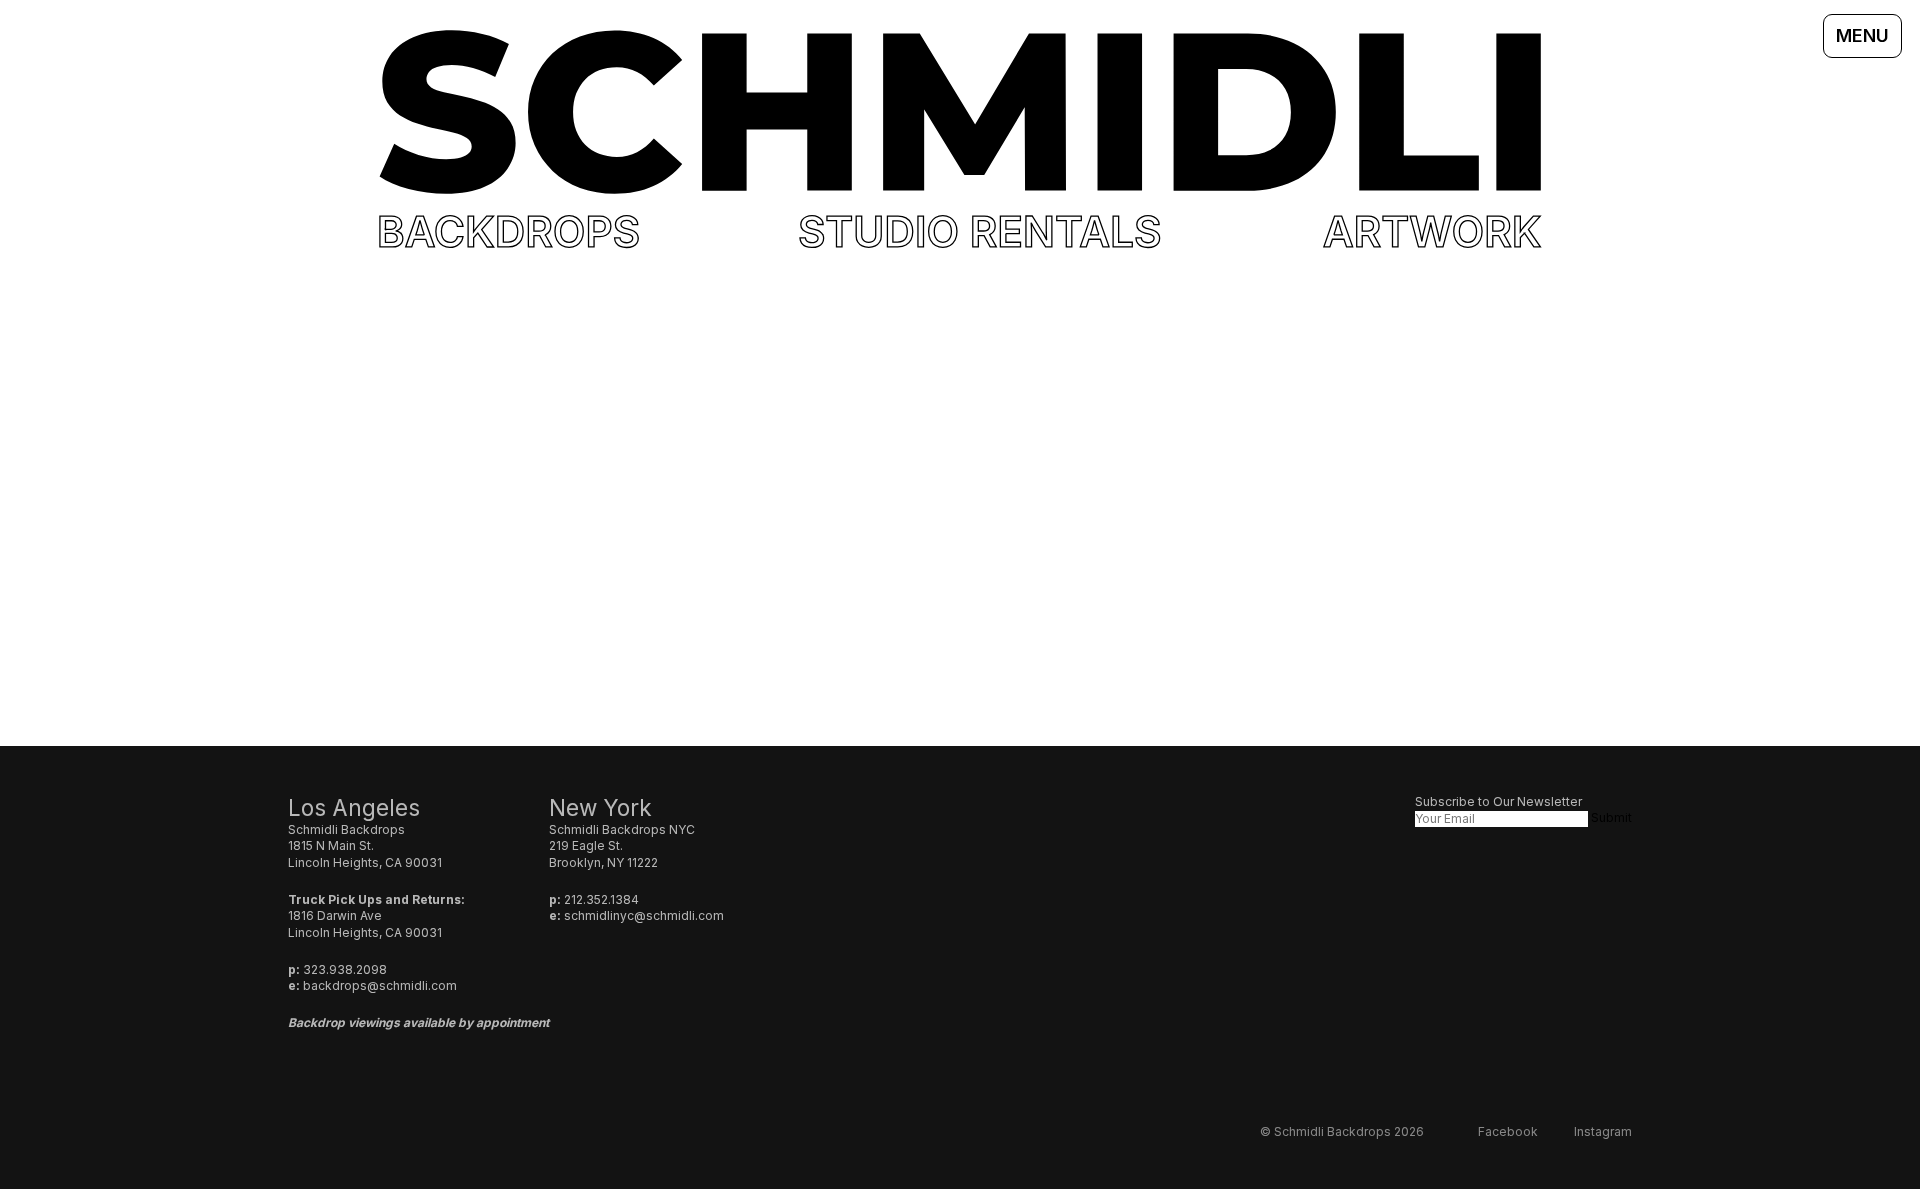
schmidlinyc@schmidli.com (644, 915)
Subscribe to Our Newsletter (1498, 801)
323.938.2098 (345, 969)
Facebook (1508, 1131)
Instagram (1603, 1131)
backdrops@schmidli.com (380, 985)
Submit (1611, 817)
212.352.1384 (601, 899)
